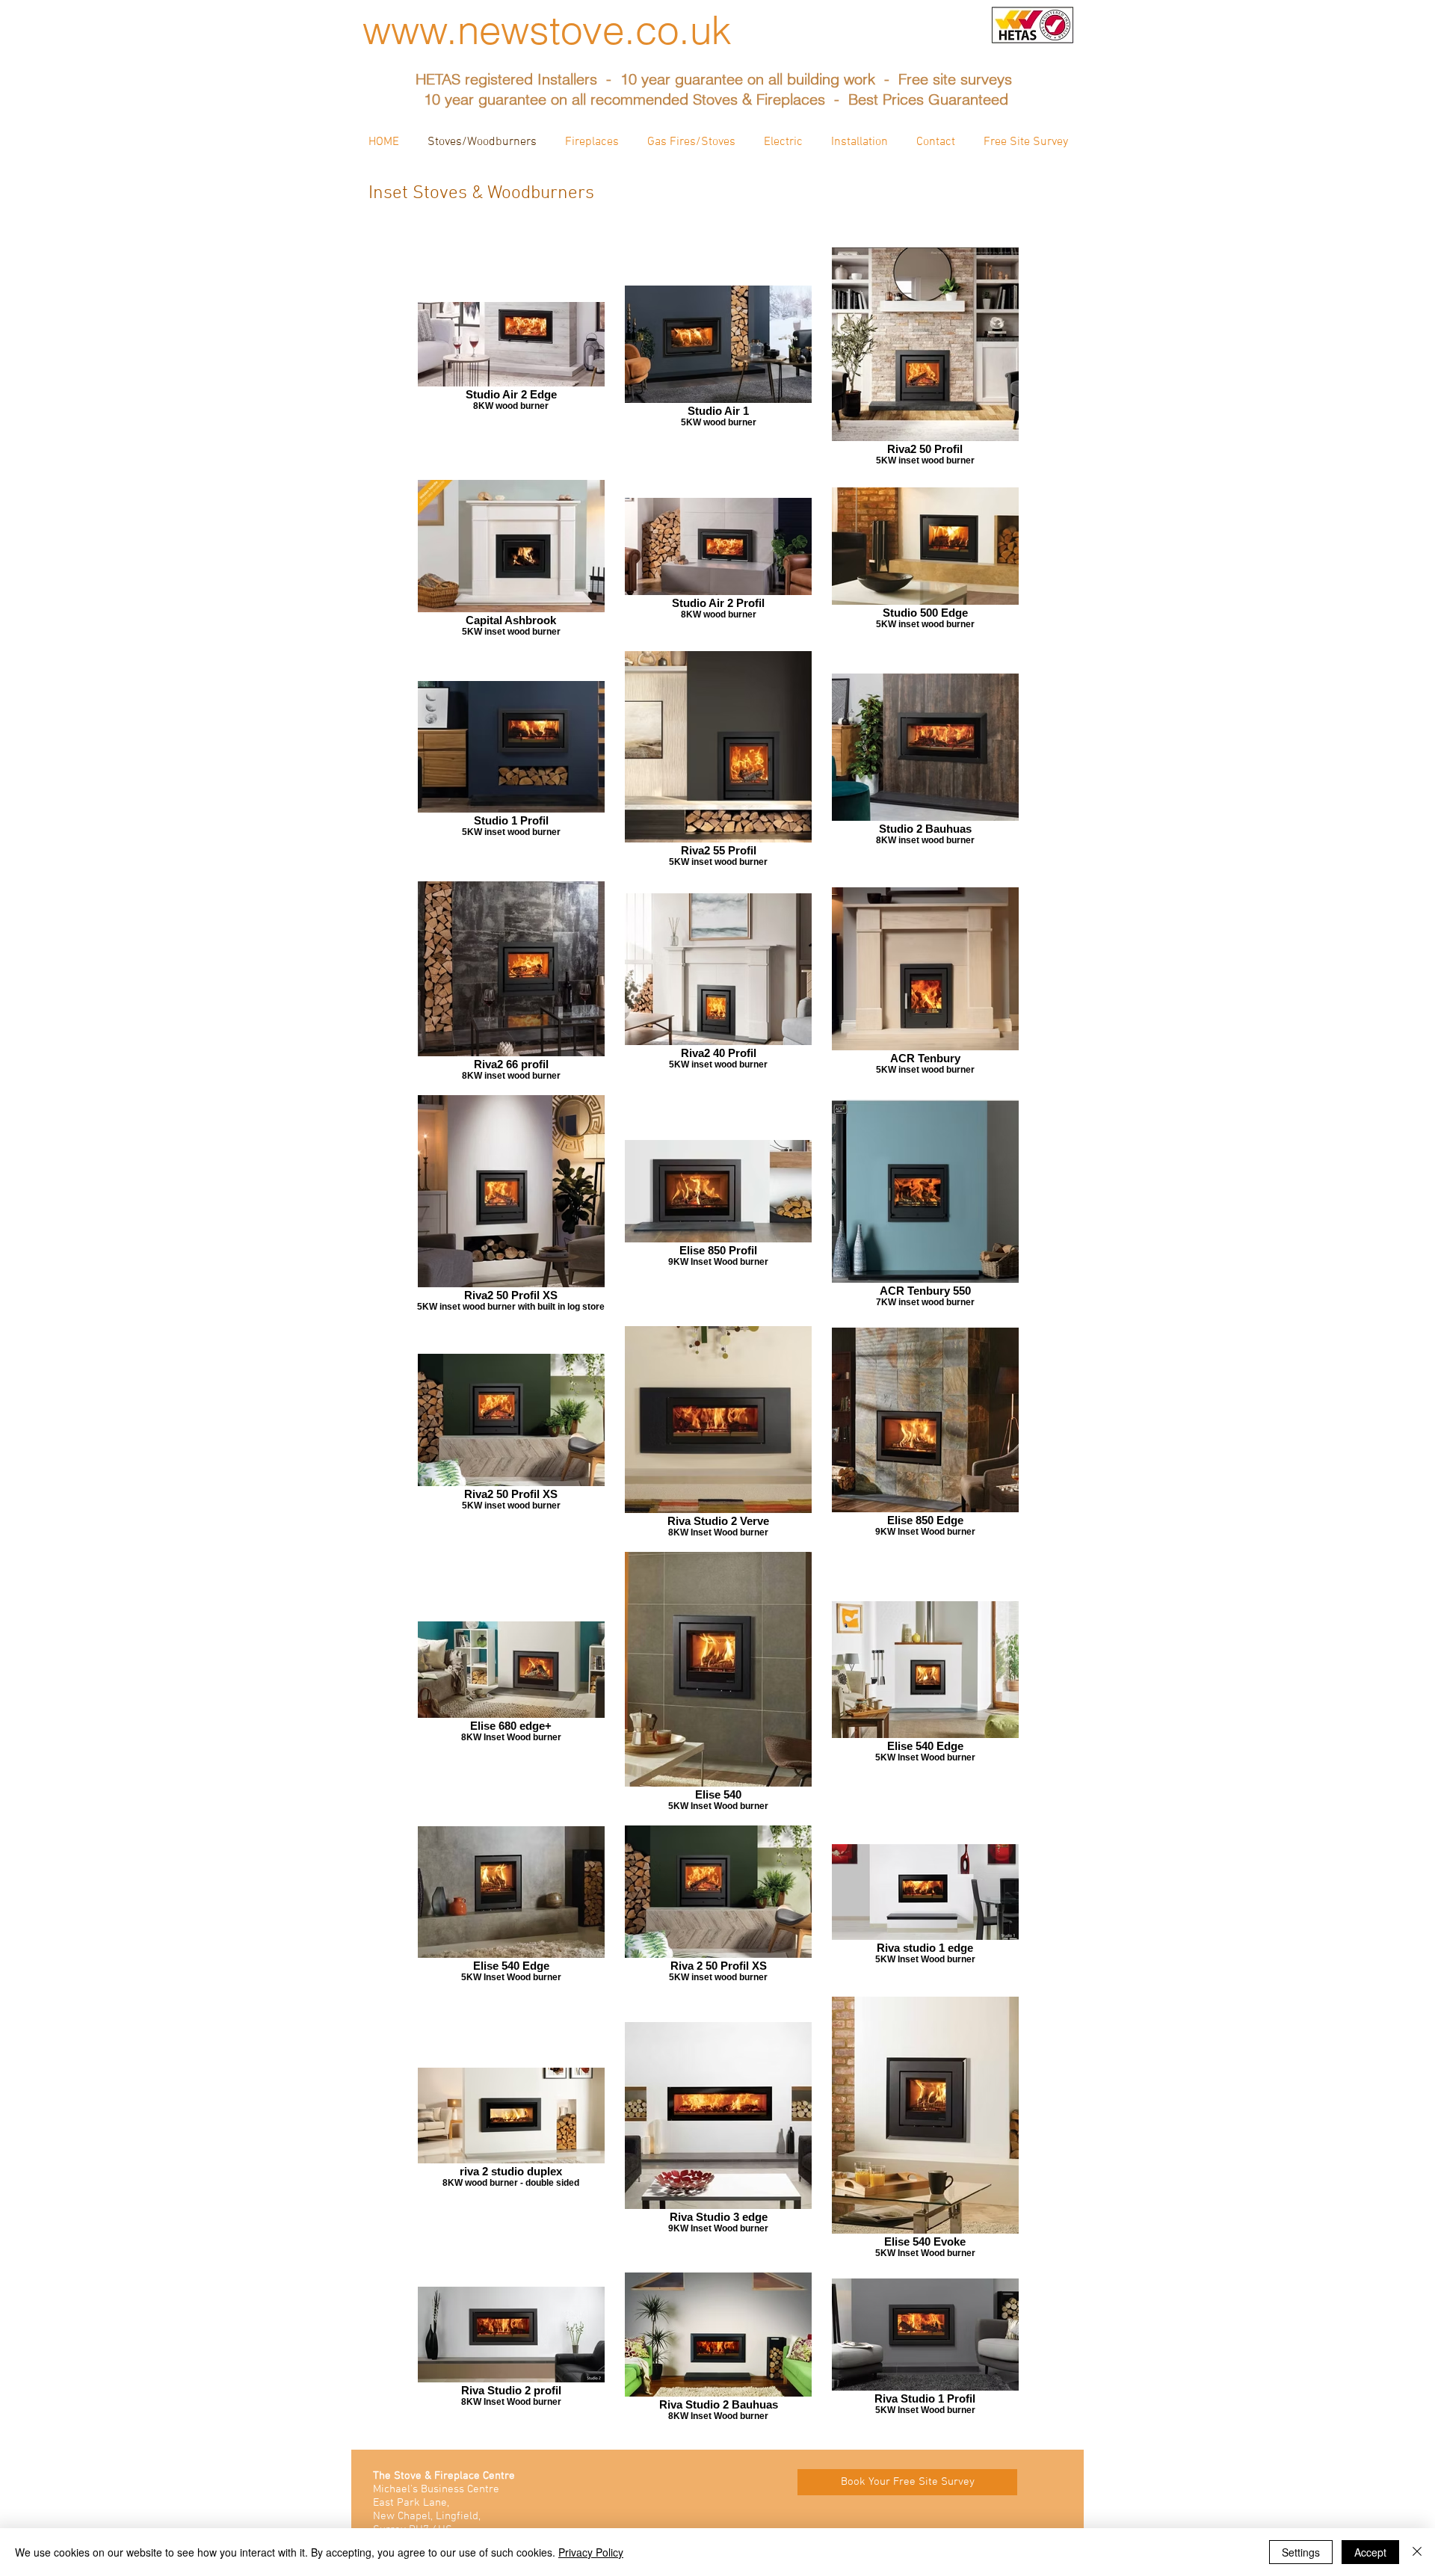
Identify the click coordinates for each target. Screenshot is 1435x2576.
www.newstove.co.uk (547, 30)
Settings (1301, 2552)
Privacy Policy (591, 2552)
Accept (1370, 2552)
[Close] (1417, 2552)
